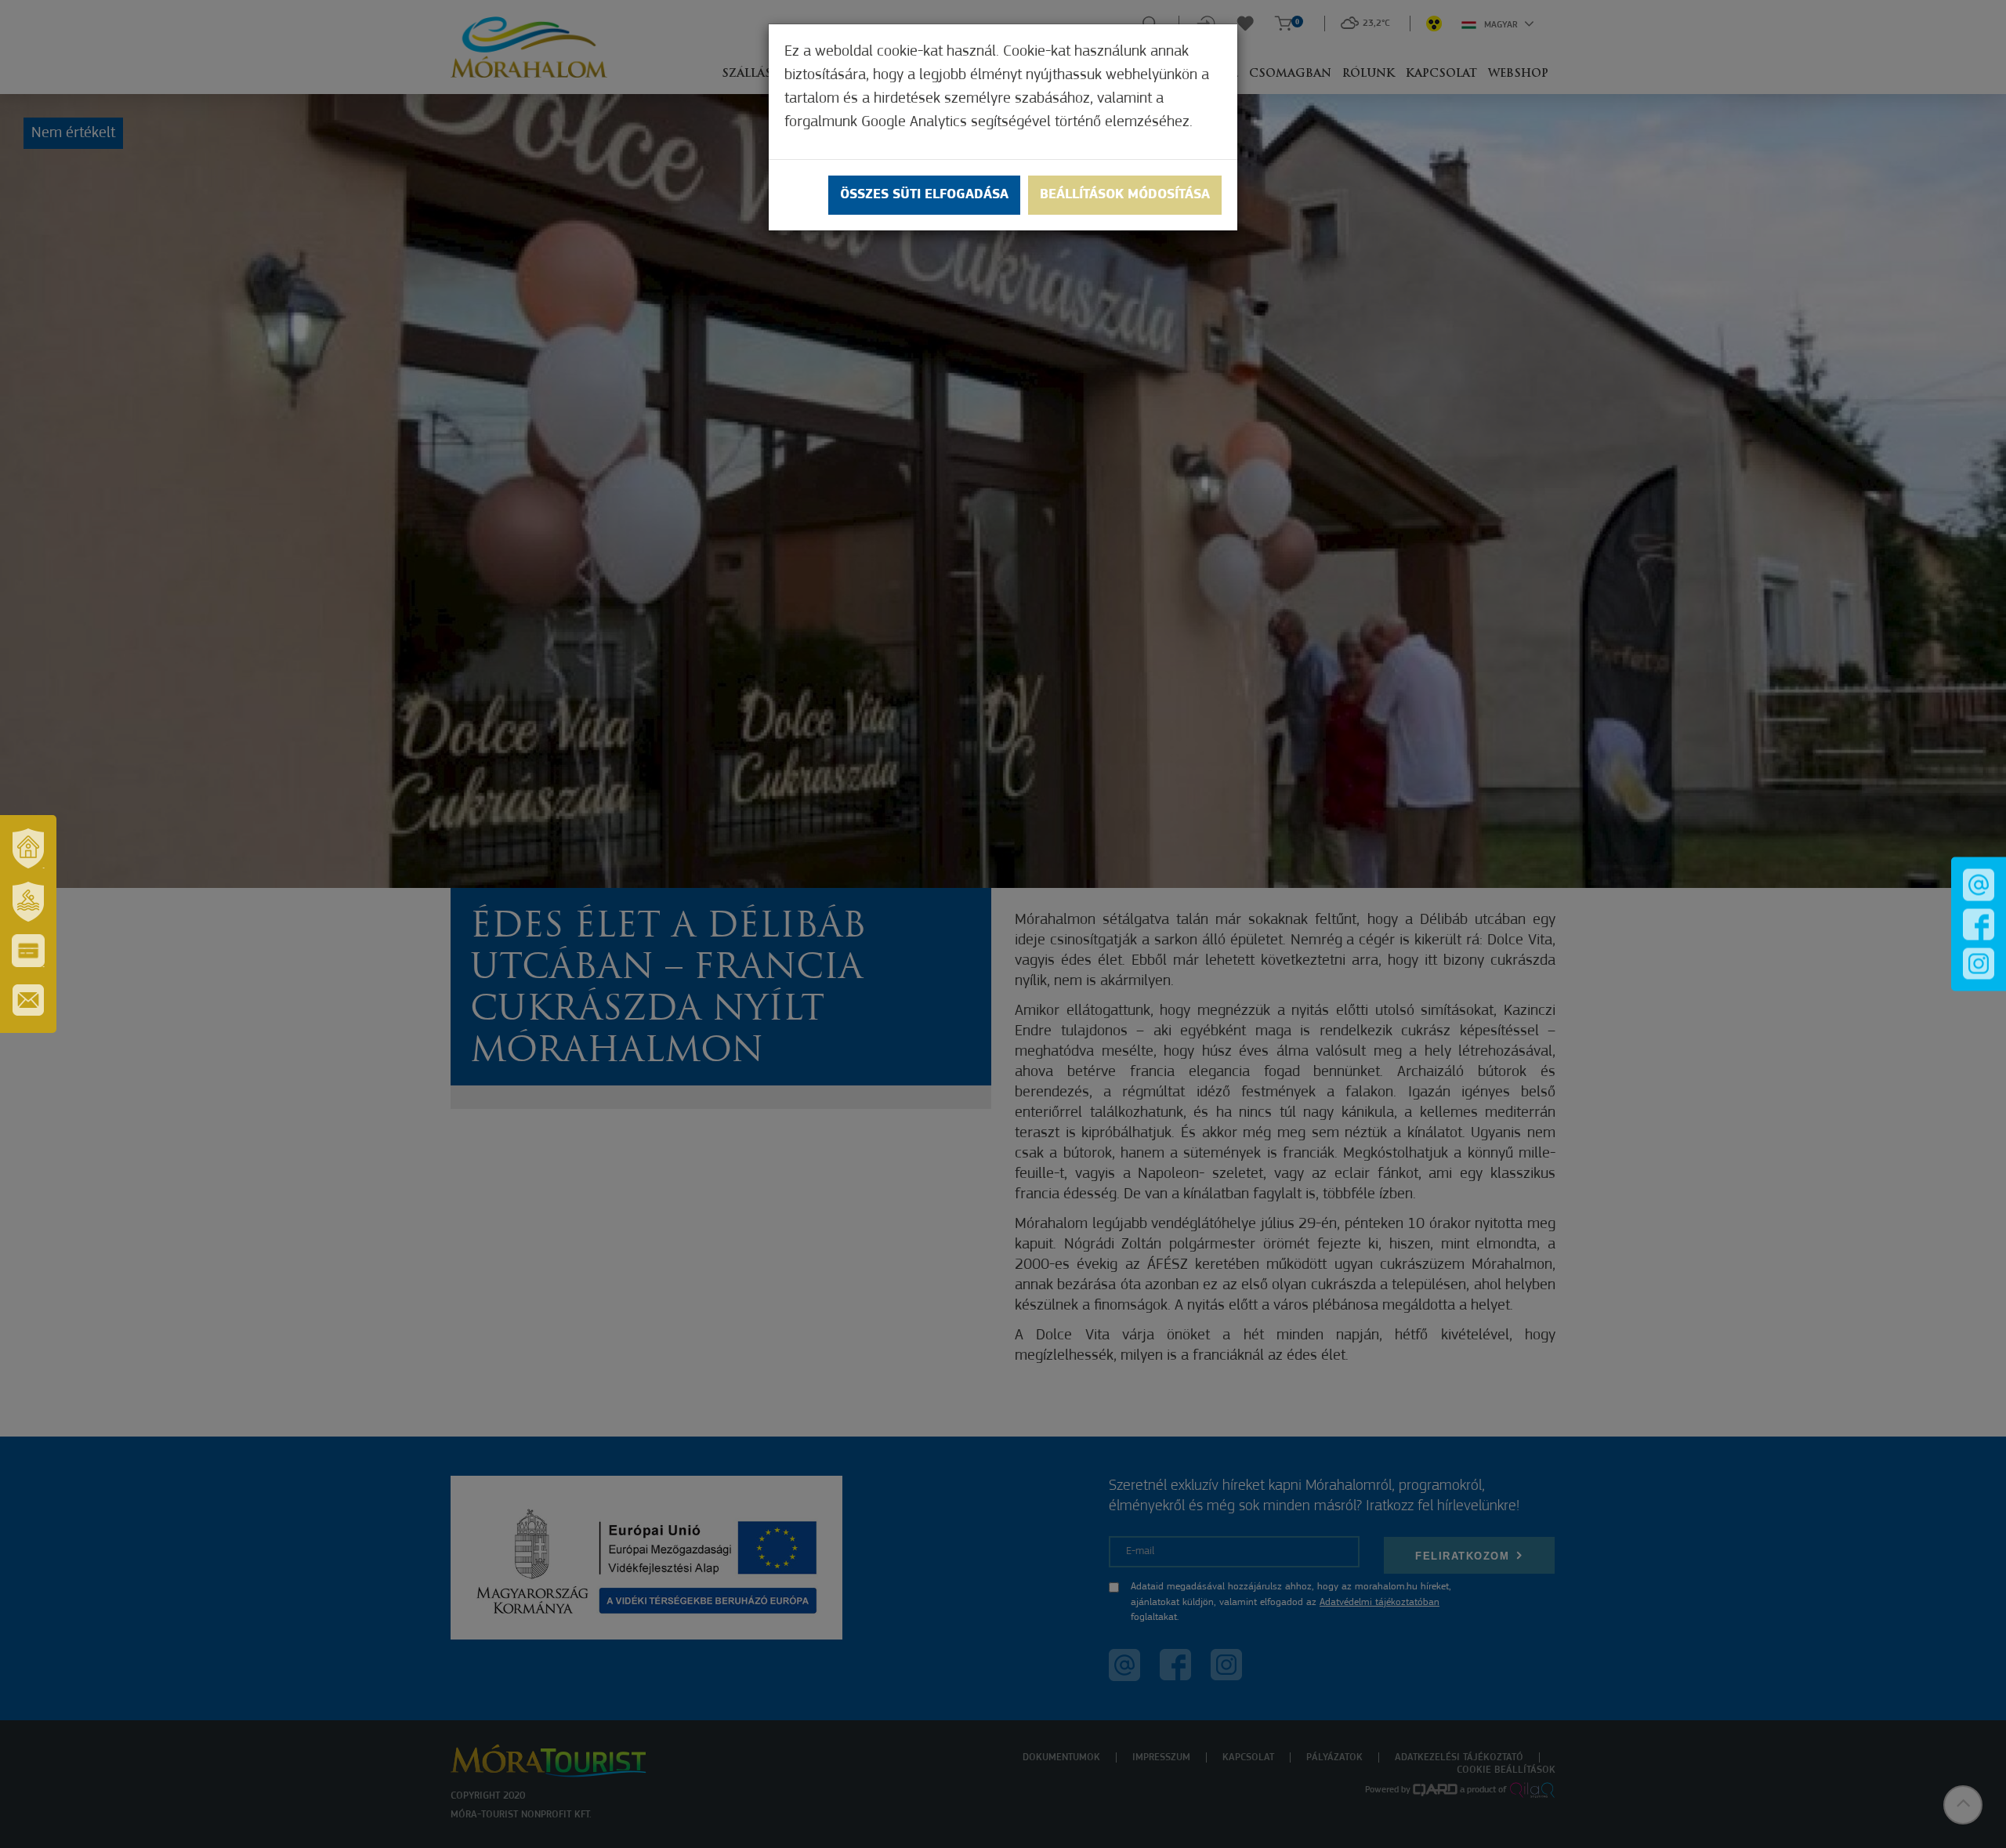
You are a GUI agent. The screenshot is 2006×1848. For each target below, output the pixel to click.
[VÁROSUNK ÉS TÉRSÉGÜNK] (28, 848)
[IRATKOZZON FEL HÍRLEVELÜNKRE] (28, 1000)
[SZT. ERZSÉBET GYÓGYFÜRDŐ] (28, 901)
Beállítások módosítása (1125, 195)
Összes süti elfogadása (924, 195)
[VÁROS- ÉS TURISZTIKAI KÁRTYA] (28, 951)
